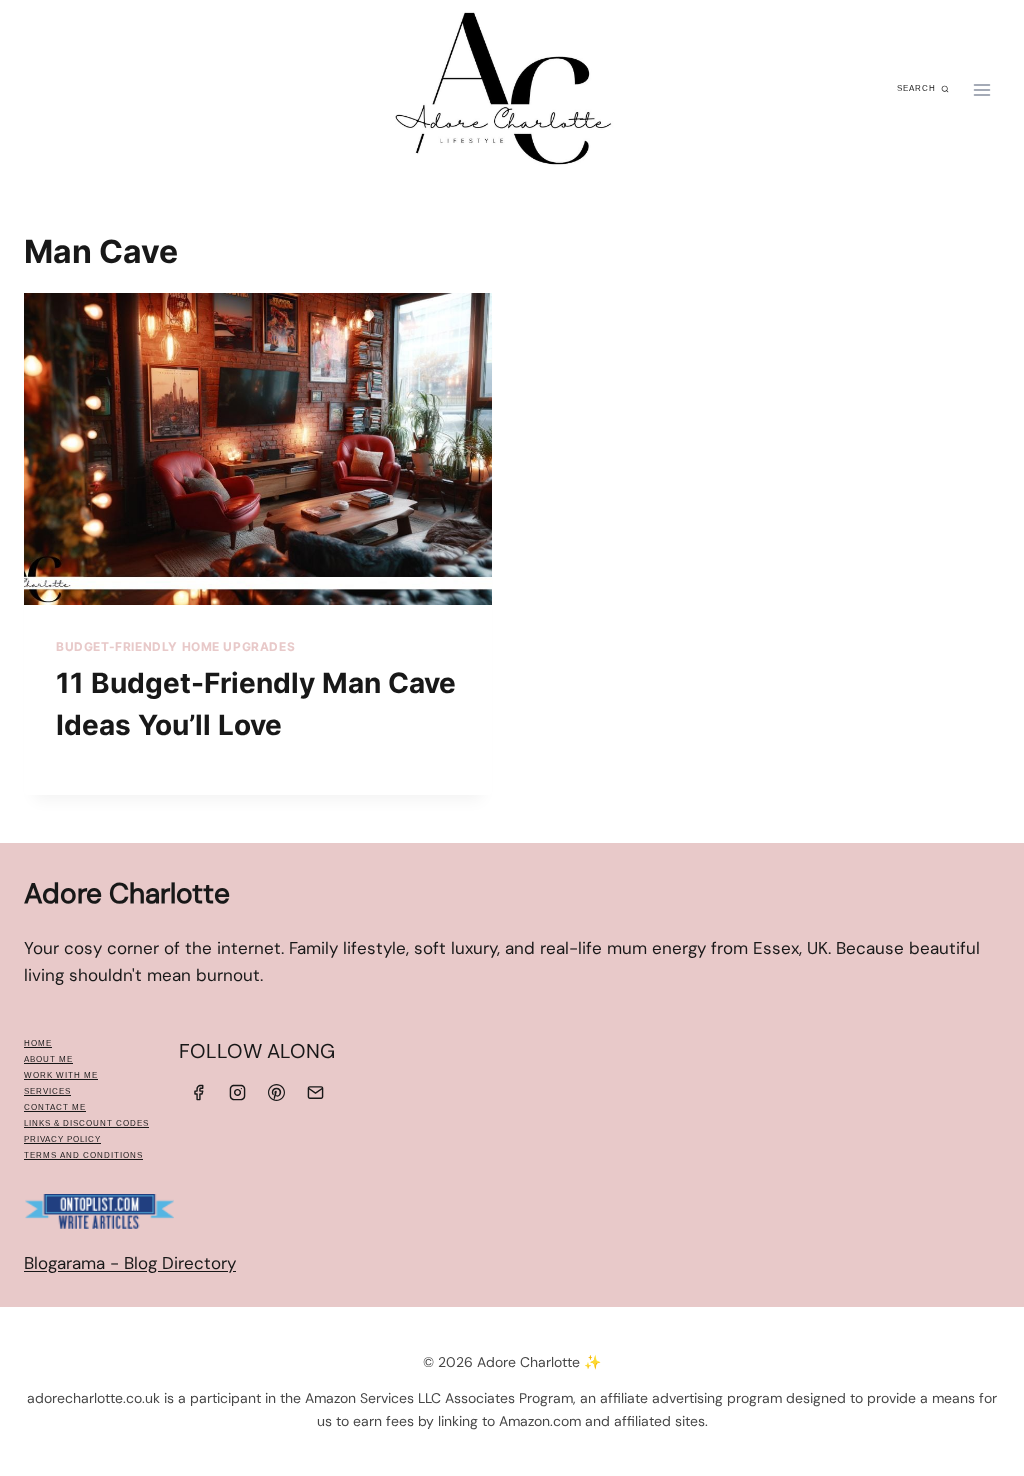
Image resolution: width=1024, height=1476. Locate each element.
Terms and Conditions (83, 1155)
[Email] (316, 1093)
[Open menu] (981, 89)
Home (38, 1043)
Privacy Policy (62, 1139)
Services (47, 1091)
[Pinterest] (277, 1093)
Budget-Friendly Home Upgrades (175, 646)
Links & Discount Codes (86, 1123)
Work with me (61, 1075)
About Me (48, 1059)
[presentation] (258, 449)
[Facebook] (198, 1093)
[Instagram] (237, 1093)
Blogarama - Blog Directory (130, 1263)
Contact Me (55, 1107)
